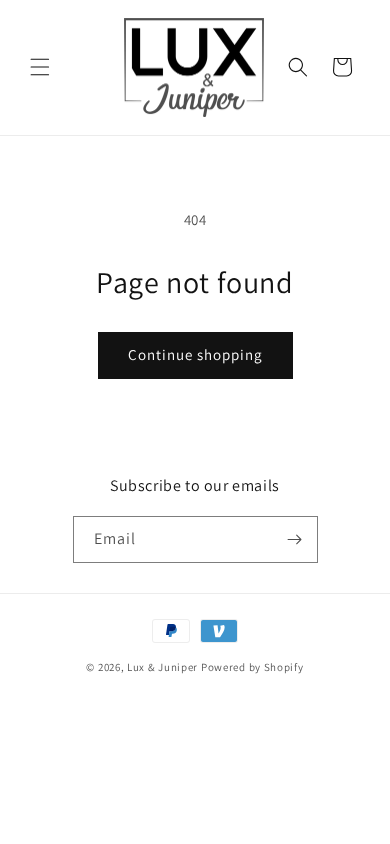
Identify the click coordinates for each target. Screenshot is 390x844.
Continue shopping (195, 354)
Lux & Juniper (164, 667)
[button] (40, 67)
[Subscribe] (295, 539)
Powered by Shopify (252, 667)
